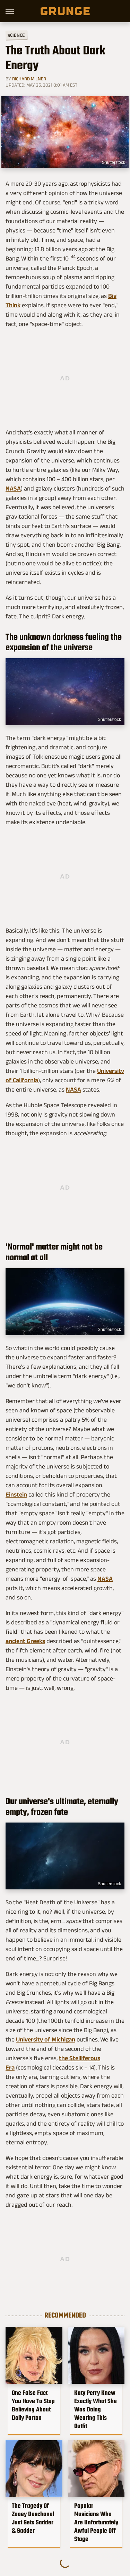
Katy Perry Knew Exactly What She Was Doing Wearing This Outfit (96, 2409)
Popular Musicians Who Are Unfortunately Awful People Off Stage (96, 2522)
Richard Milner (29, 79)
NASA (13, 488)
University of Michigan (46, 2039)
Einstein (16, 1494)
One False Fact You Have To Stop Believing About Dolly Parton (33, 2405)
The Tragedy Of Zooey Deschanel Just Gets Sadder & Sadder (33, 2518)
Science (16, 35)
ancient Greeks (25, 1641)
